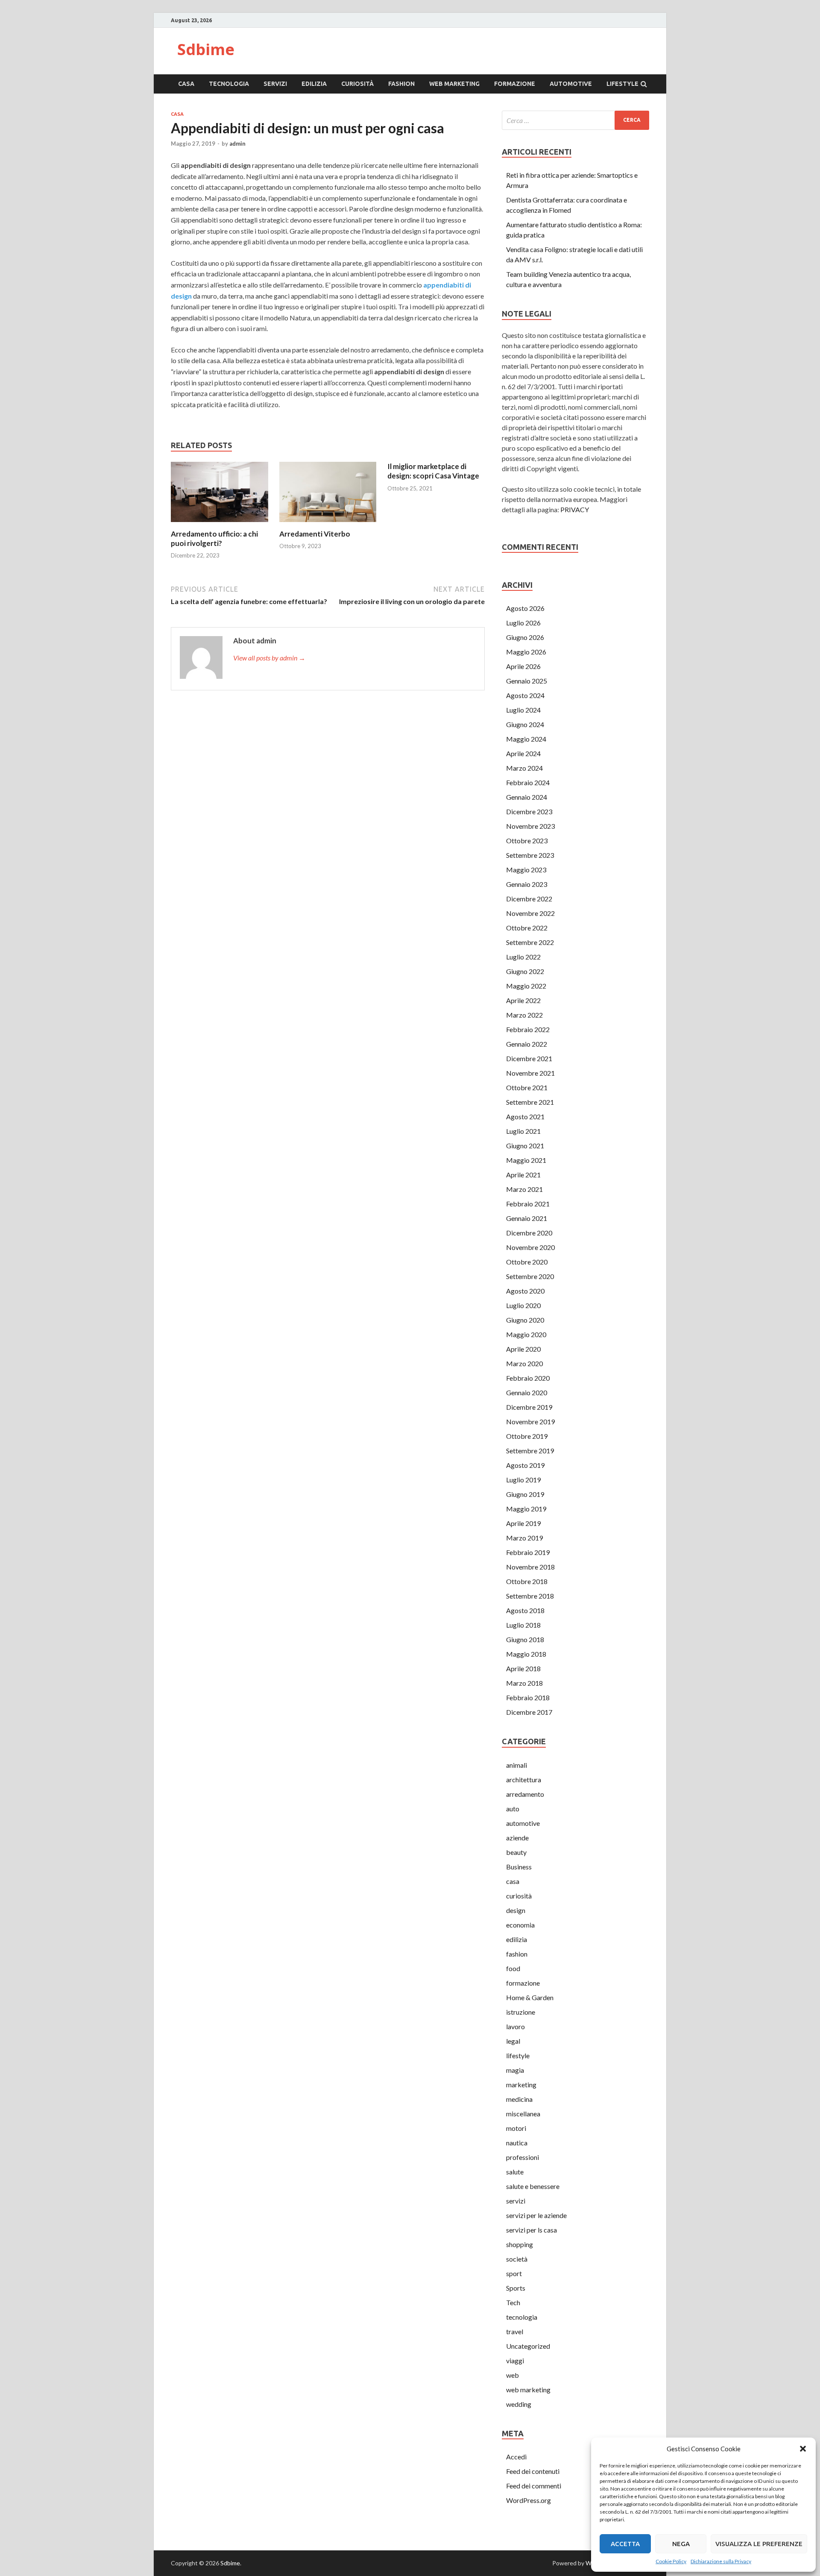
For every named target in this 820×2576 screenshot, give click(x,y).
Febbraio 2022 (528, 1029)
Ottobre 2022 (527, 928)
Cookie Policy (671, 2561)
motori (516, 2128)
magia (515, 2070)
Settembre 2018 (530, 1596)
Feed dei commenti (534, 2486)
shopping (520, 2244)
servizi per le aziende (536, 2215)
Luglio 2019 (523, 1480)
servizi (275, 84)
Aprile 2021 (523, 1175)
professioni (523, 2157)
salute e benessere (533, 2186)
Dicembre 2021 (529, 1058)
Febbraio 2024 (528, 782)
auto (513, 1809)
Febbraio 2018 (528, 1697)
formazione (515, 84)
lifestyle (622, 84)
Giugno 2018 (525, 1639)
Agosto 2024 (525, 695)
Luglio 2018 (523, 1625)
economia (520, 1925)
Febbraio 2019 (528, 1552)
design (516, 1910)
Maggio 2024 (526, 739)
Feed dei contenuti (533, 2471)
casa (186, 84)
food (513, 1968)
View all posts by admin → (269, 658)
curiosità (357, 84)
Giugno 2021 (525, 1146)
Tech (513, 2302)
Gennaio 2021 (527, 1218)
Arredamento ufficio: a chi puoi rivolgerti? (214, 538)
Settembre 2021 (530, 1102)
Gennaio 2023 (527, 884)
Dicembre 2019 (529, 1407)
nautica (517, 2143)
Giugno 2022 (525, 971)
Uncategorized (528, 2346)
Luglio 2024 (523, 710)
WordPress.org (529, 2500)
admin (237, 144)
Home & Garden (530, 1997)
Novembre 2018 (530, 1567)
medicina (519, 2099)
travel (515, 2331)
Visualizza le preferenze (759, 2544)
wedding (519, 2404)
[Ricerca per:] (575, 120)
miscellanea (523, 2114)
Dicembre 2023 (529, 811)
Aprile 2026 (523, 666)
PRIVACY (575, 509)
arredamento (525, 1794)
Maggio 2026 (526, 652)
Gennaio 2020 (527, 1392)
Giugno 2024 (525, 724)
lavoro (515, 2026)
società (517, 2259)
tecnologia (229, 84)
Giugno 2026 (525, 637)
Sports (516, 2288)
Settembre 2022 (530, 942)
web (512, 2375)
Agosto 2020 (525, 1291)
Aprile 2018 (523, 1668)
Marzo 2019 (524, 1538)
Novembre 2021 (530, 1073)
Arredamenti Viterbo (315, 534)
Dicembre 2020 (529, 1233)
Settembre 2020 (530, 1276)
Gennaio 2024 (527, 797)
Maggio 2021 (526, 1160)
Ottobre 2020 (527, 1262)
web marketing (454, 84)
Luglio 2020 (523, 1305)
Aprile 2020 (523, 1349)
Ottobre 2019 (527, 1436)
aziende (517, 1838)
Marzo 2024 (524, 768)
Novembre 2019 (530, 1421)
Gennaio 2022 (527, 1044)
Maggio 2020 (526, 1334)
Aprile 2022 (523, 1000)
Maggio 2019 (526, 1509)
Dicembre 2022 (529, 899)
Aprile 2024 (523, 753)
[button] (803, 2449)
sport (514, 2273)
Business (519, 1867)
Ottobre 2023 (527, 841)
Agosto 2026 (525, 608)
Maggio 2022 (526, 986)
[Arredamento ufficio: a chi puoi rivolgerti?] (220, 524)
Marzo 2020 (524, 1363)
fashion (401, 84)
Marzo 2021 (524, 1189)
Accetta (625, 2544)
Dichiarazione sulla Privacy (721, 2561)
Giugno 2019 (525, 1494)
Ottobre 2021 (527, 1087)
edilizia (314, 84)
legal (513, 2041)
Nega (681, 2544)
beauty (516, 1852)
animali (517, 1765)
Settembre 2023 (530, 855)
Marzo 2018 (524, 1683)
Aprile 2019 (523, 1523)
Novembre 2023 (530, 826)
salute (515, 2172)
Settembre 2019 (530, 1451)
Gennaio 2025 (527, 681)
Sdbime (206, 49)
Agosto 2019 (525, 1465)
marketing (521, 2085)
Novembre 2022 (530, 913)
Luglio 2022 (523, 957)
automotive (571, 84)
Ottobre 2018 (527, 1581)
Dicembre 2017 (529, 1712)
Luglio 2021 (523, 1131)
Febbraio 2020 (528, 1378)
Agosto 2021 (525, 1116)
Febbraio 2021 (528, 1204)
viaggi (515, 2360)
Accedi (516, 2457)
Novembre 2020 (530, 1247)
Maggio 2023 (526, 870)
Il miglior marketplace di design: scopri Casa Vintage (433, 471)
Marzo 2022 (524, 1015)
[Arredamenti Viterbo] (328, 524)
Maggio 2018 (526, 1654)
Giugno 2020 (525, 1320)
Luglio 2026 (523, 623)
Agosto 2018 (525, 1610)
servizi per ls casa (532, 2230)
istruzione (521, 2012)
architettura (524, 1779)
